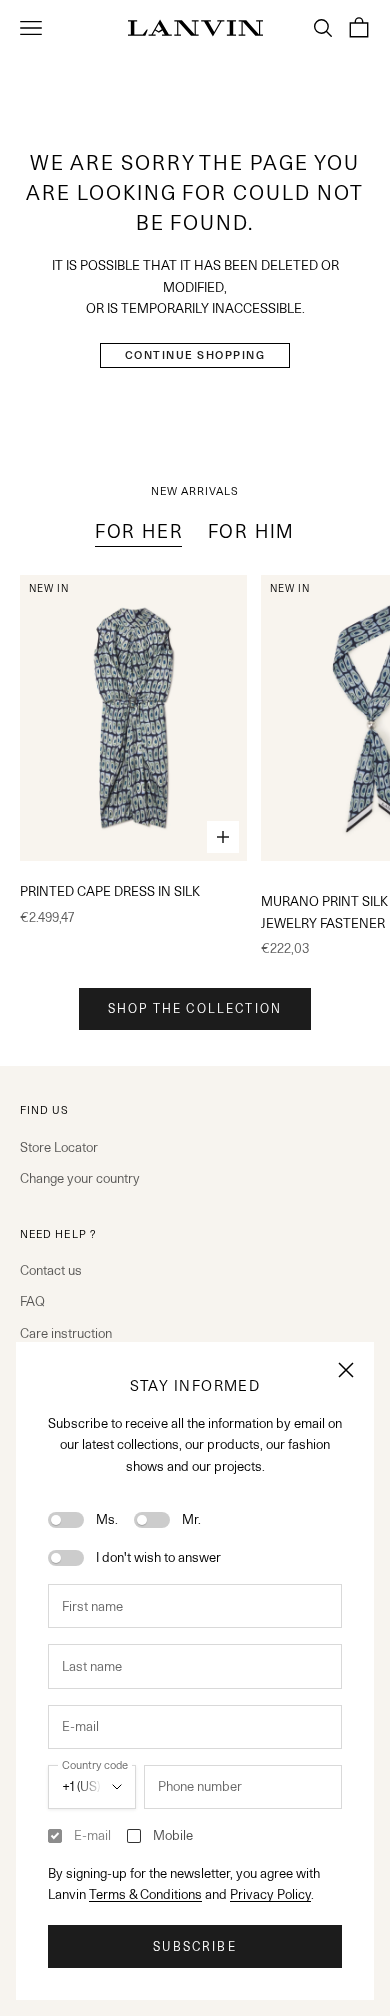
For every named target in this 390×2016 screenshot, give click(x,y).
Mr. (191, 1519)
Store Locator (59, 1147)
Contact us (51, 1270)
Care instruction (66, 1333)
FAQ (32, 1301)
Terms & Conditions (145, 1894)
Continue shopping (195, 355)
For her (139, 531)
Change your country (80, 1178)
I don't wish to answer (158, 1557)
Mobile (173, 1835)
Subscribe (194, 1946)
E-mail (92, 1835)
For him (252, 531)
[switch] (66, 1520)
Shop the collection (195, 1008)
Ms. (107, 1519)
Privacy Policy (270, 1894)
